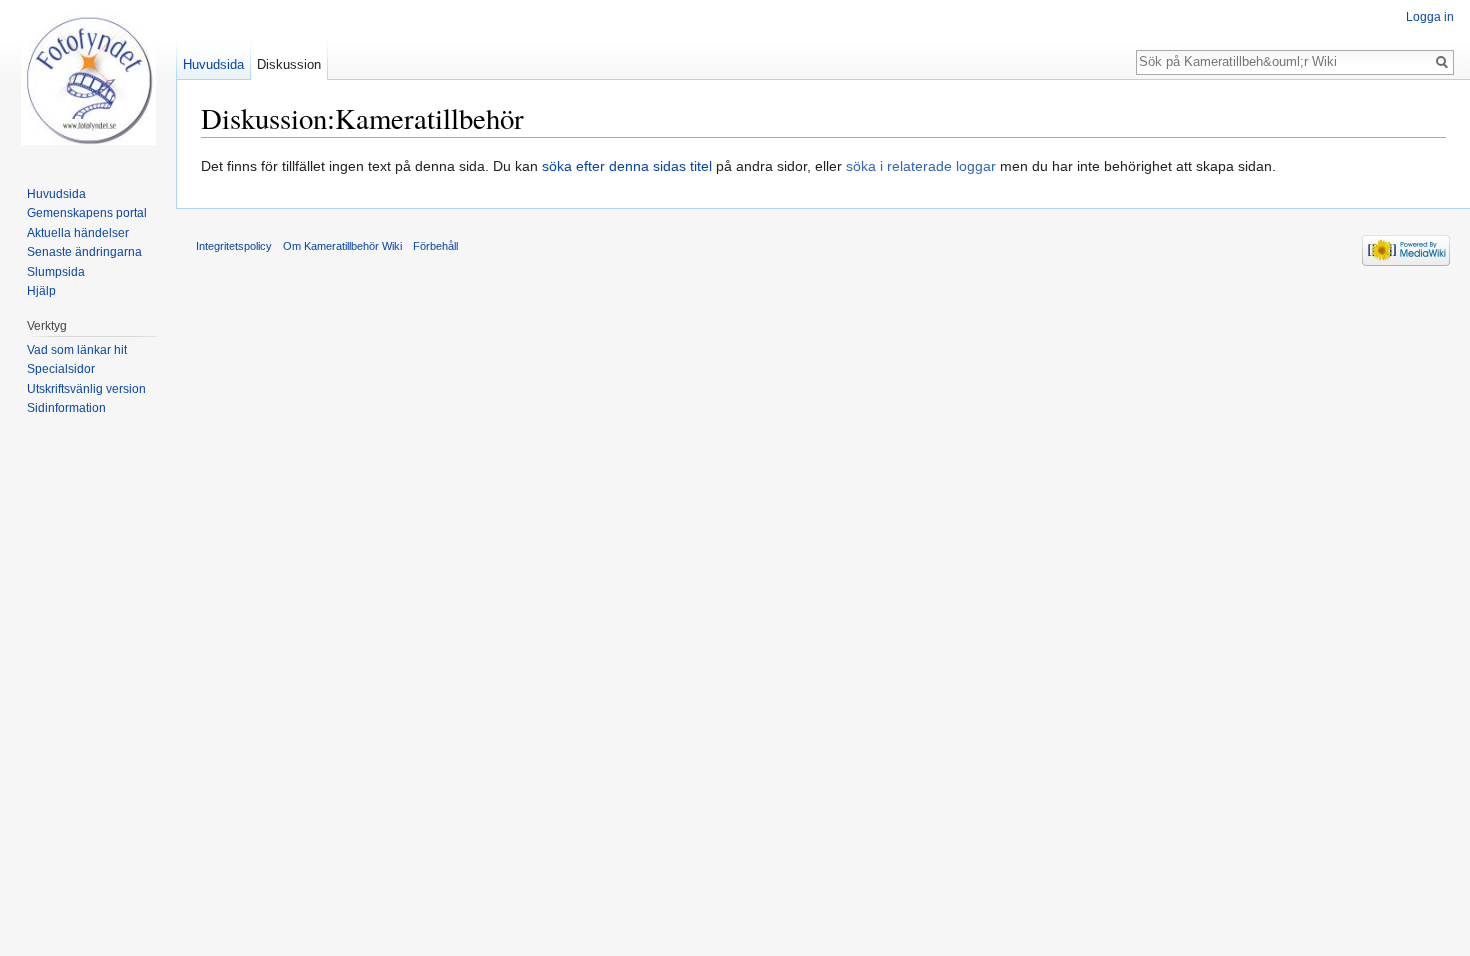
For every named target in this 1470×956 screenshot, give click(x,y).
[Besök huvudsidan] (88, 80)
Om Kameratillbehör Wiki (342, 246)
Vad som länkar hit (77, 350)
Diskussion (289, 64)
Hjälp (41, 291)
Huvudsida (213, 64)
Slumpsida (56, 272)
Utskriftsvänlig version (86, 389)
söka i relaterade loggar (921, 166)
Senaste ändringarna (84, 252)
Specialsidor (61, 369)
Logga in (1430, 17)
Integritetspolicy (234, 246)
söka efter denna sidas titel (627, 166)
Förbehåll (435, 246)
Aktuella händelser (78, 233)
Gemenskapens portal (87, 213)
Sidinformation (66, 408)
